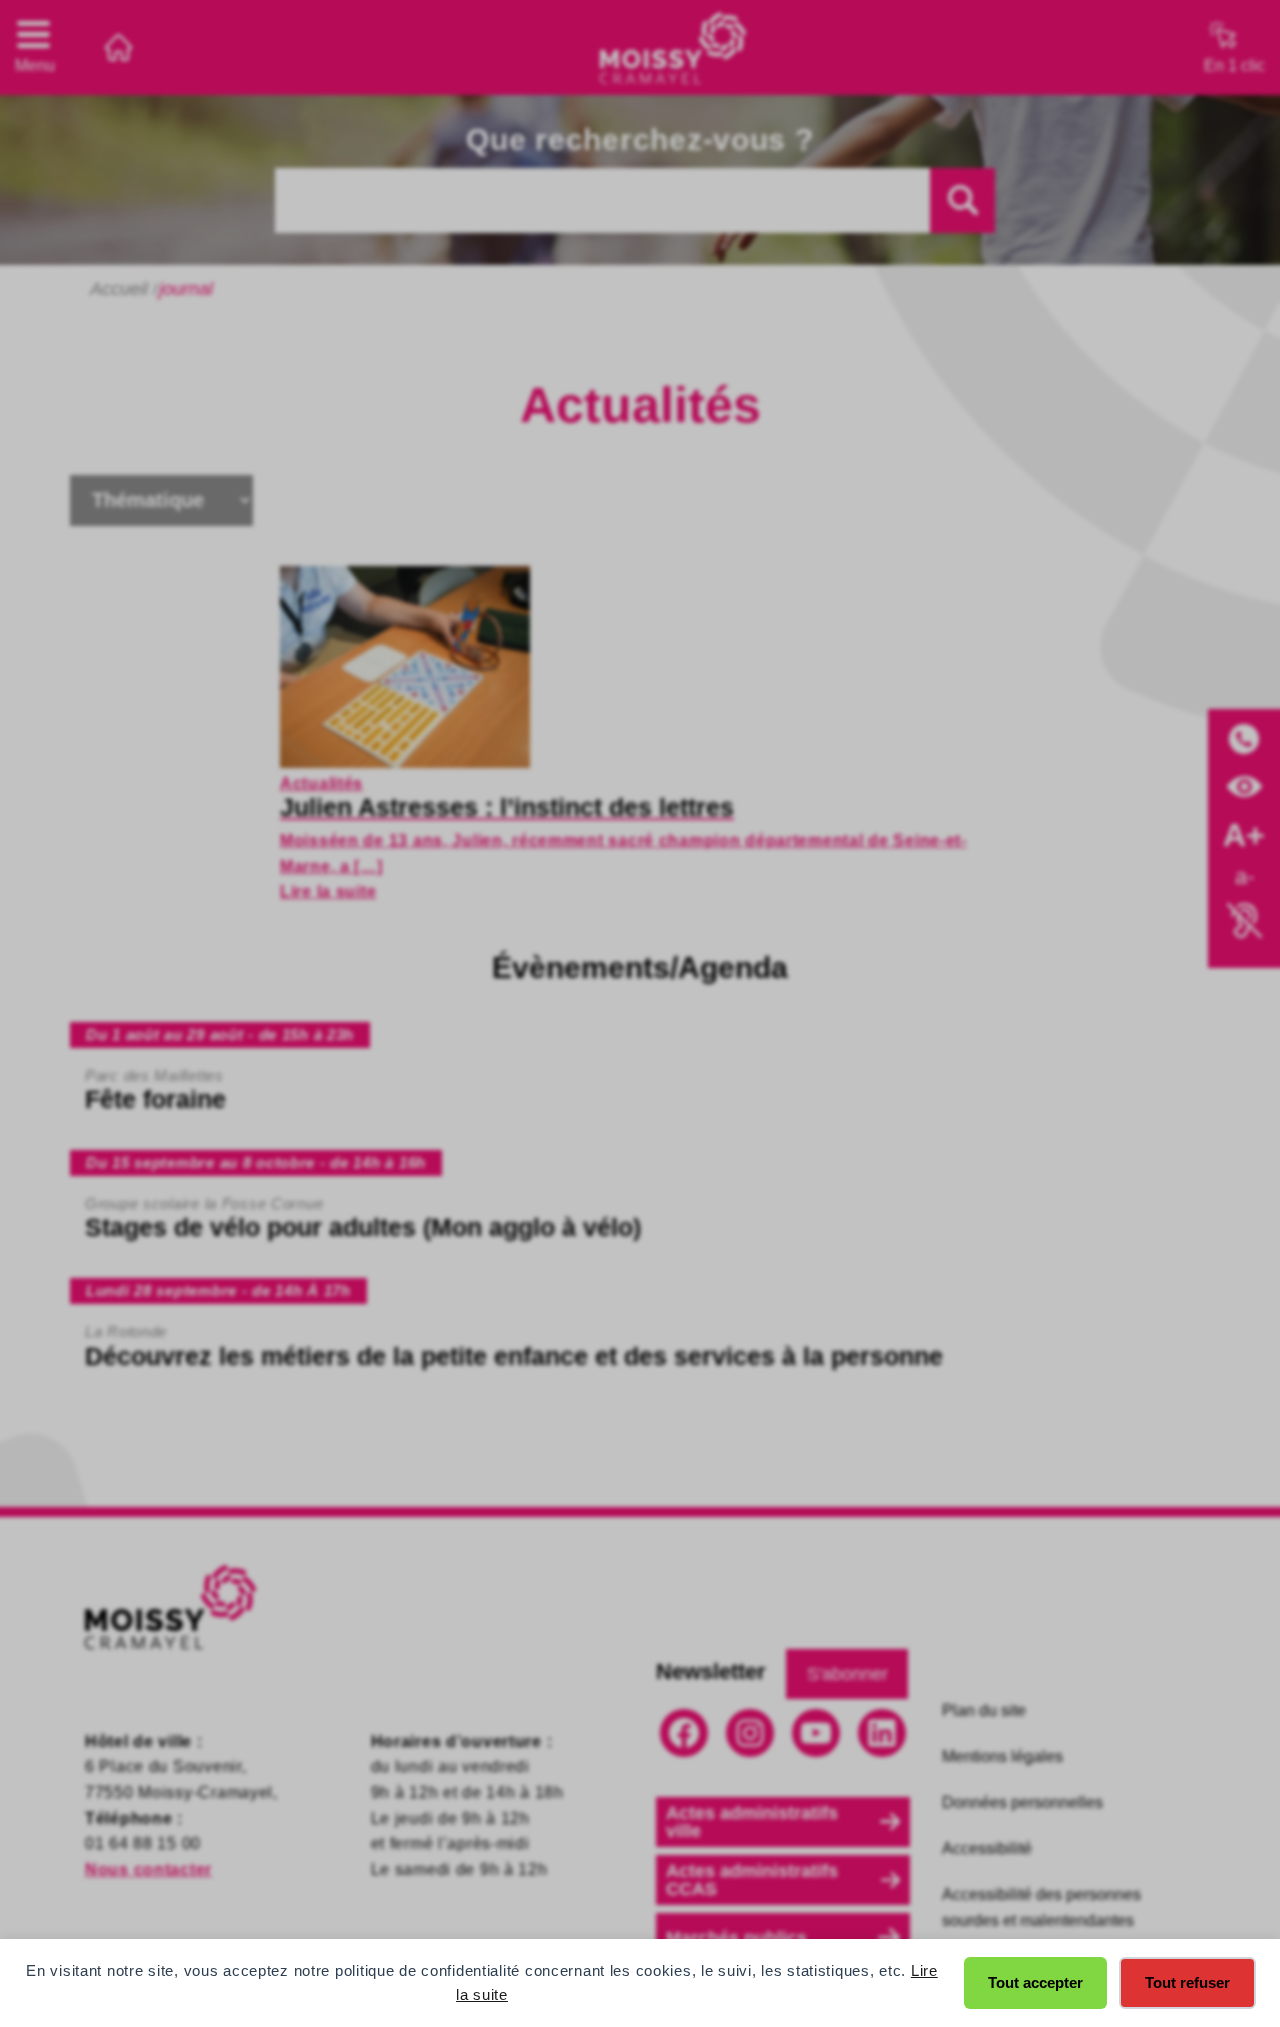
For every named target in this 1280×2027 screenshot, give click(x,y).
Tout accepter (1035, 1982)
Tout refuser (1187, 1982)
